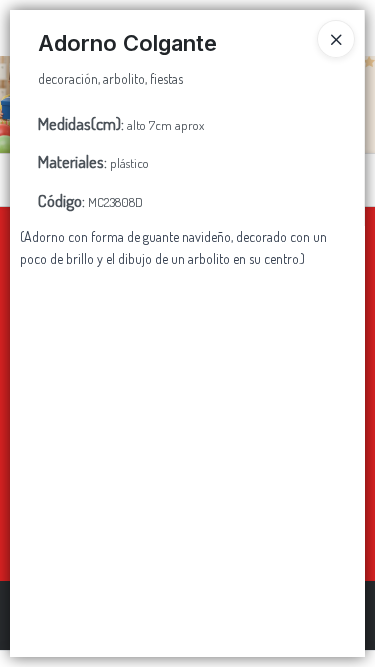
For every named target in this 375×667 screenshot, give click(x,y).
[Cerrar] (336, 39)
